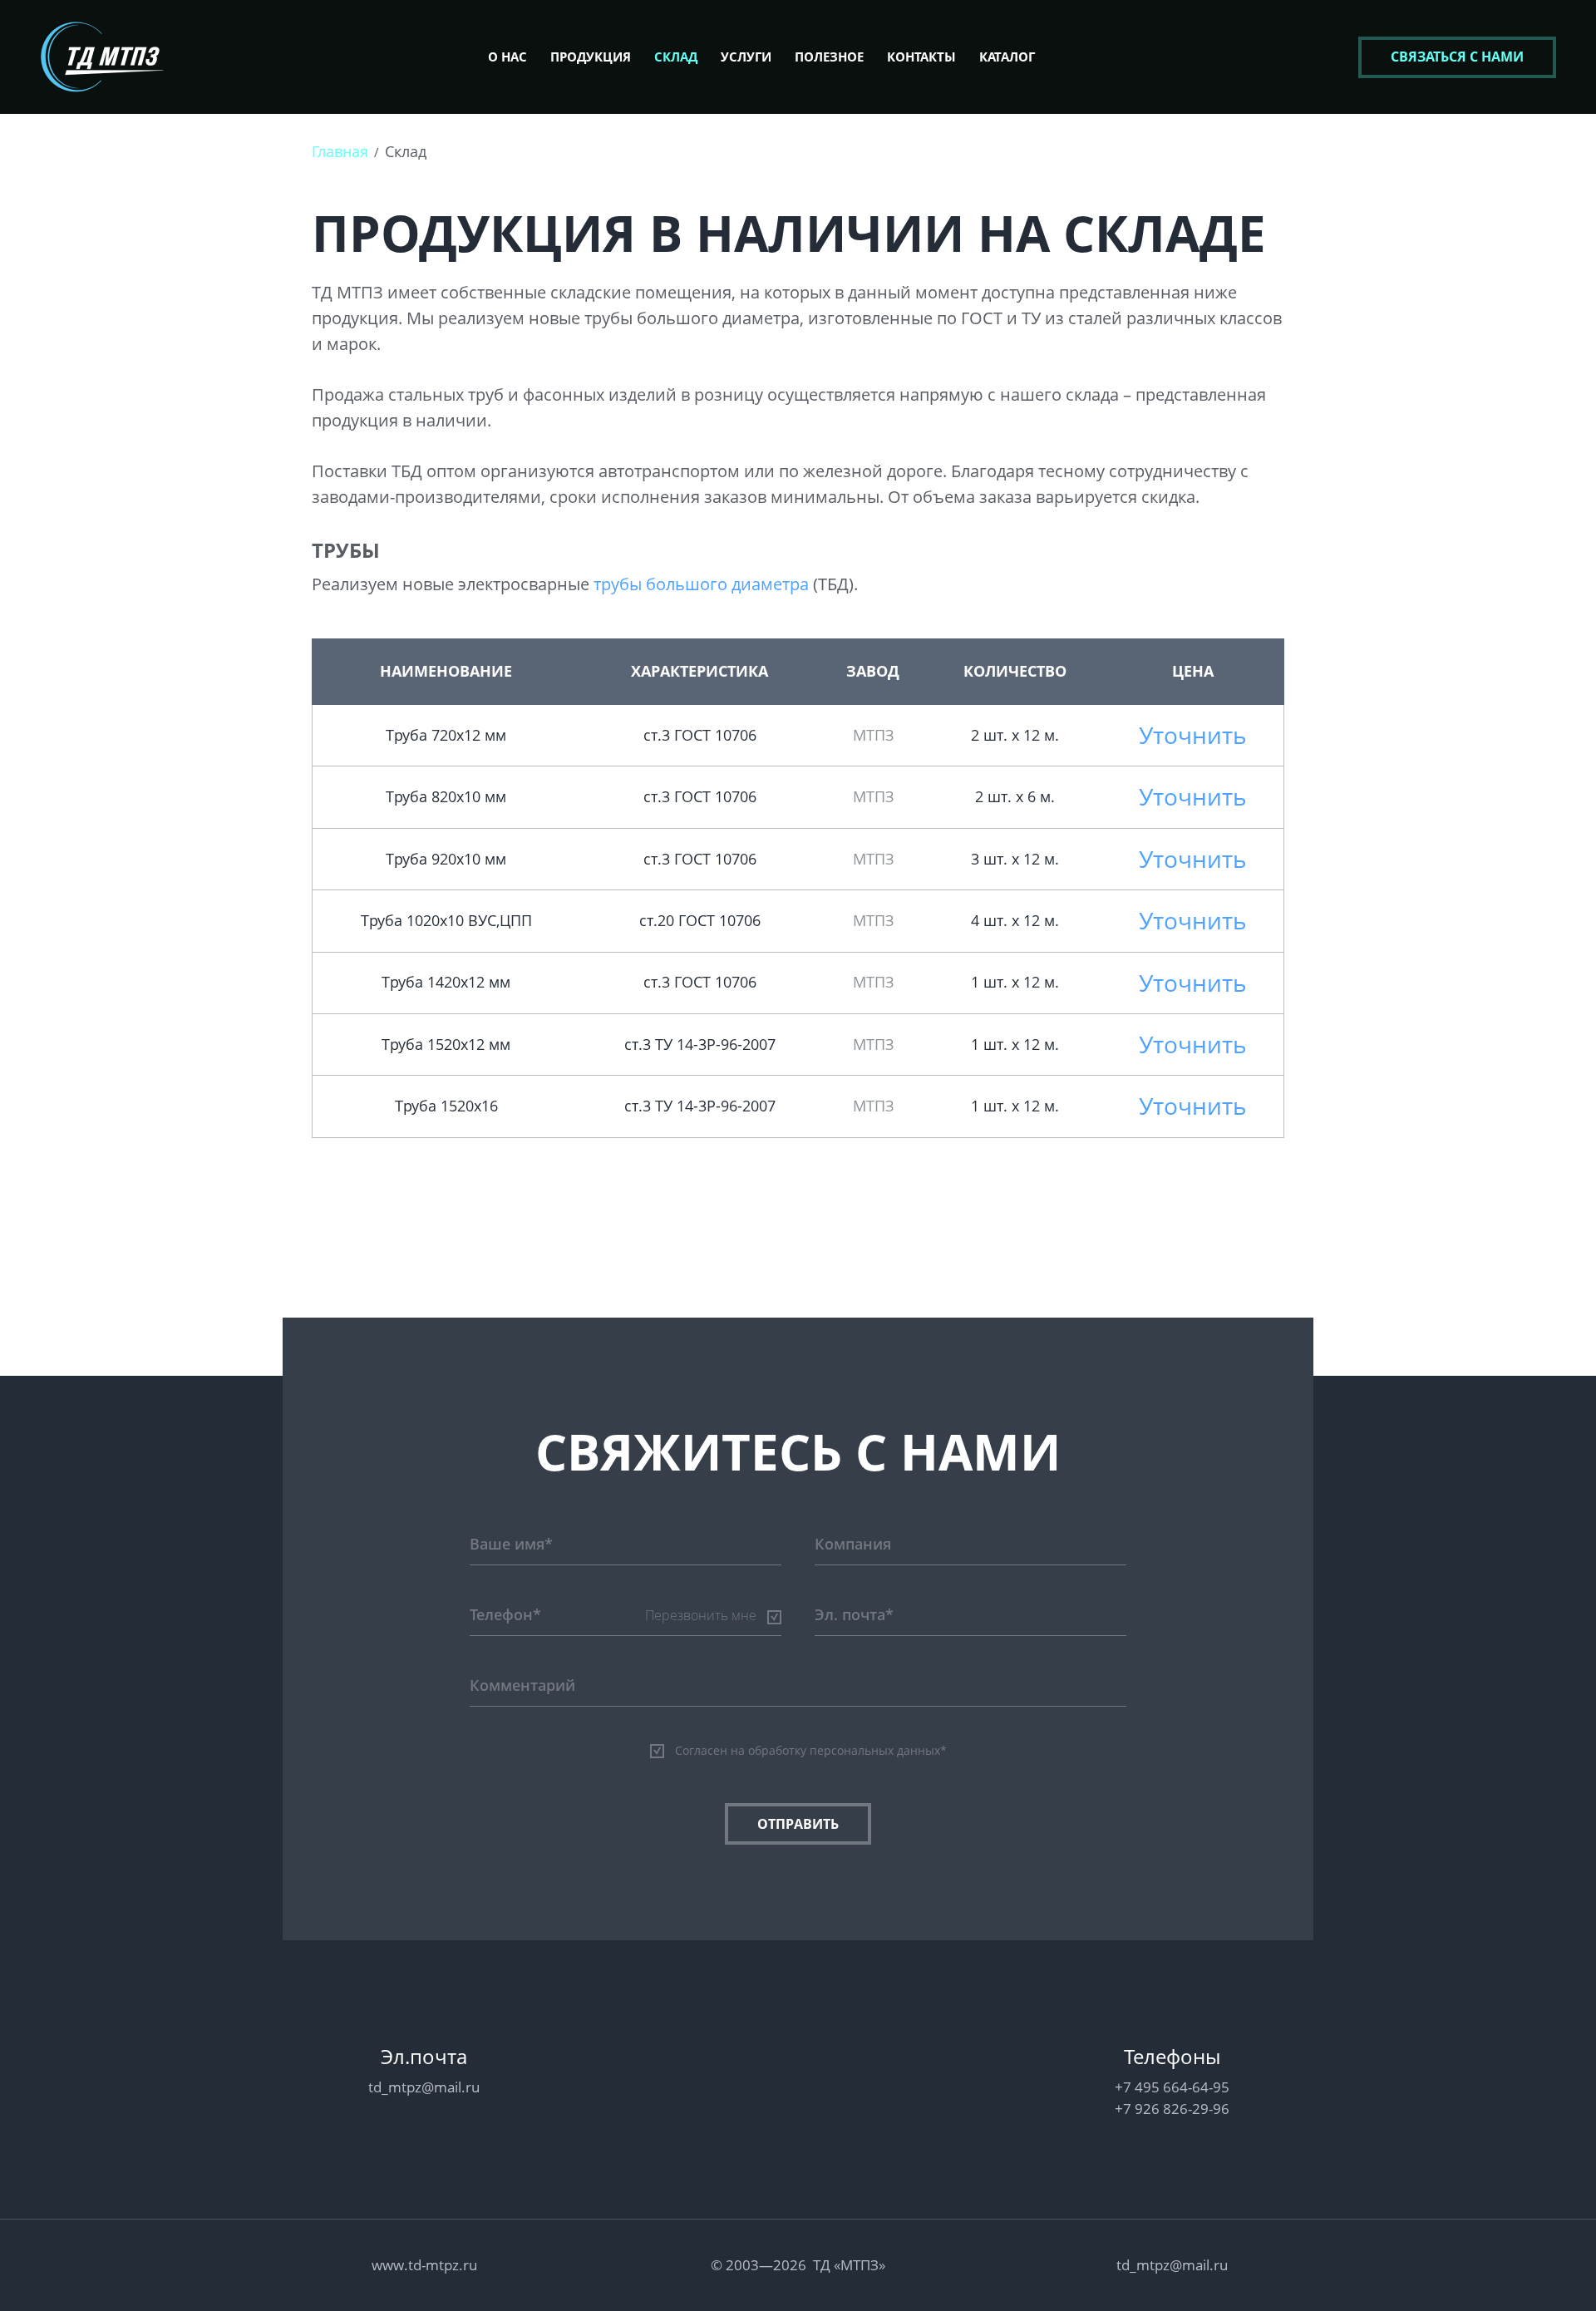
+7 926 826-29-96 (1172, 2109)
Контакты (921, 57)
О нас (507, 57)
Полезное (829, 57)
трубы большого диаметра (701, 584)
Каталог (1007, 57)
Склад (676, 57)
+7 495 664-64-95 (1172, 2087)
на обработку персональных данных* (839, 1750)
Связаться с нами (1457, 57)
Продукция (591, 57)
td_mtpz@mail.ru (424, 2087)
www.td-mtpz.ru (424, 2265)
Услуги (746, 57)
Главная (340, 151)
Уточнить (1193, 735)
